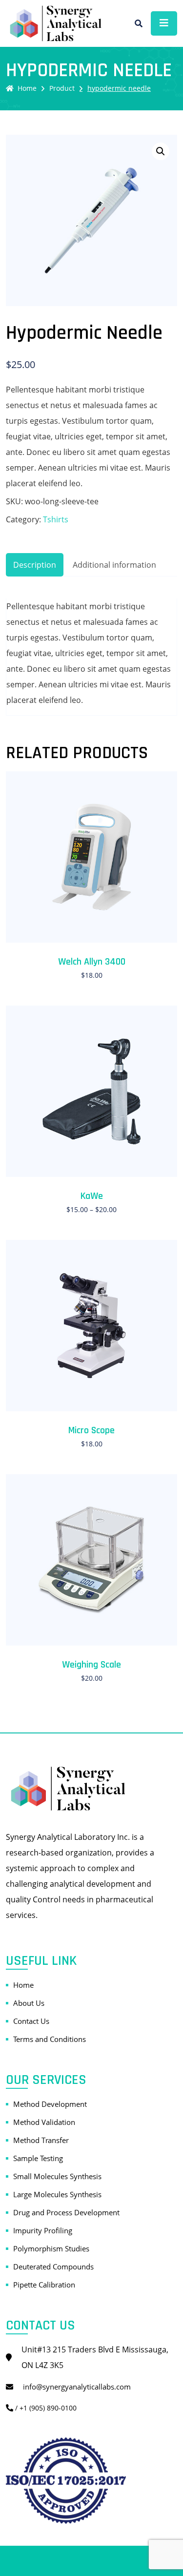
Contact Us (31, 2021)
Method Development (50, 2104)
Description (35, 565)
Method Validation (44, 2122)
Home (27, 88)
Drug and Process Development (66, 2212)
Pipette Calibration (44, 2285)
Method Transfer (41, 2140)
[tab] (35, 565)
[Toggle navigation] (164, 23)
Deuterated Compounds (53, 2267)
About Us (29, 2003)
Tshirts (56, 519)
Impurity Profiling (43, 2230)
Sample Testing (38, 2158)
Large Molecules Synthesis (57, 2194)
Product (62, 88)
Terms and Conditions (50, 2039)
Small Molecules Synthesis (57, 2176)
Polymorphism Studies (51, 2248)
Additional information (114, 565)
